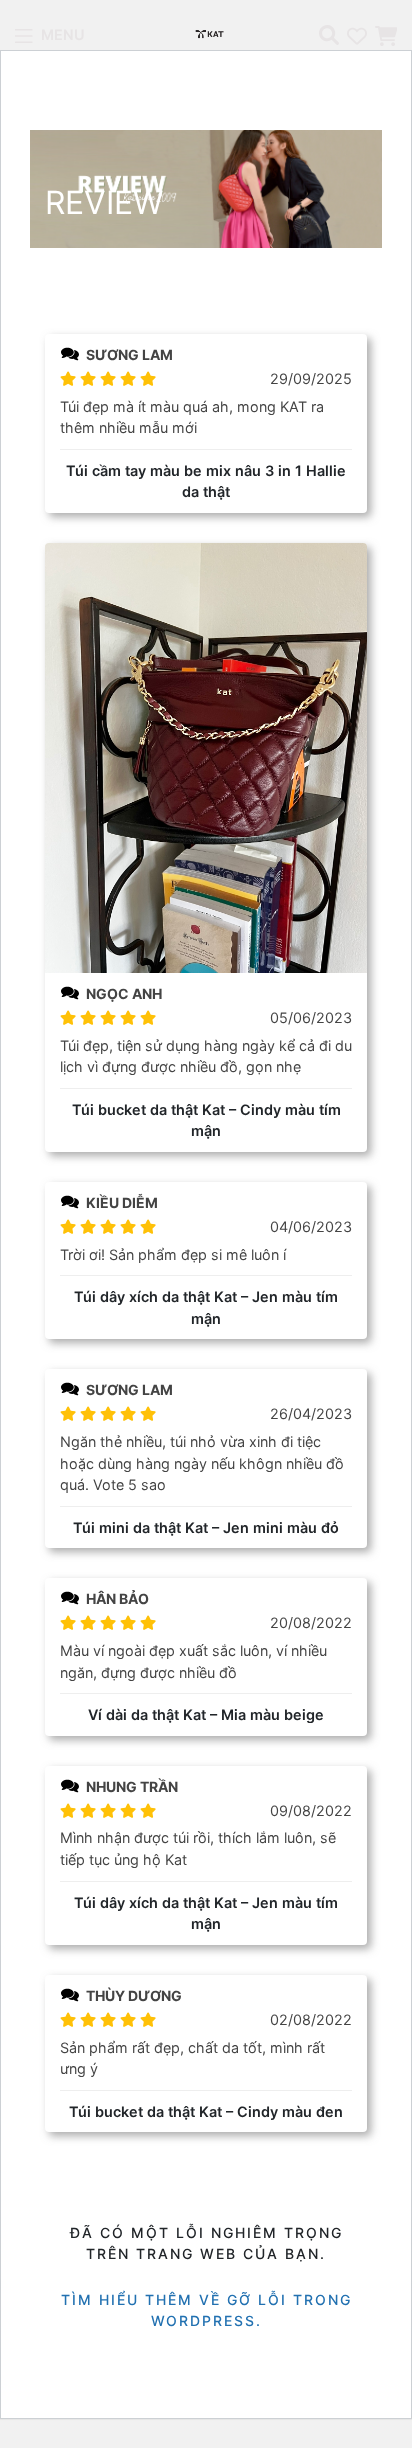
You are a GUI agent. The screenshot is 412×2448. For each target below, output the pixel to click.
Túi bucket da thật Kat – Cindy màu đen (206, 2111)
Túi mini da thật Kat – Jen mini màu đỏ (206, 1527)
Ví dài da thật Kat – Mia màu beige (206, 1714)
